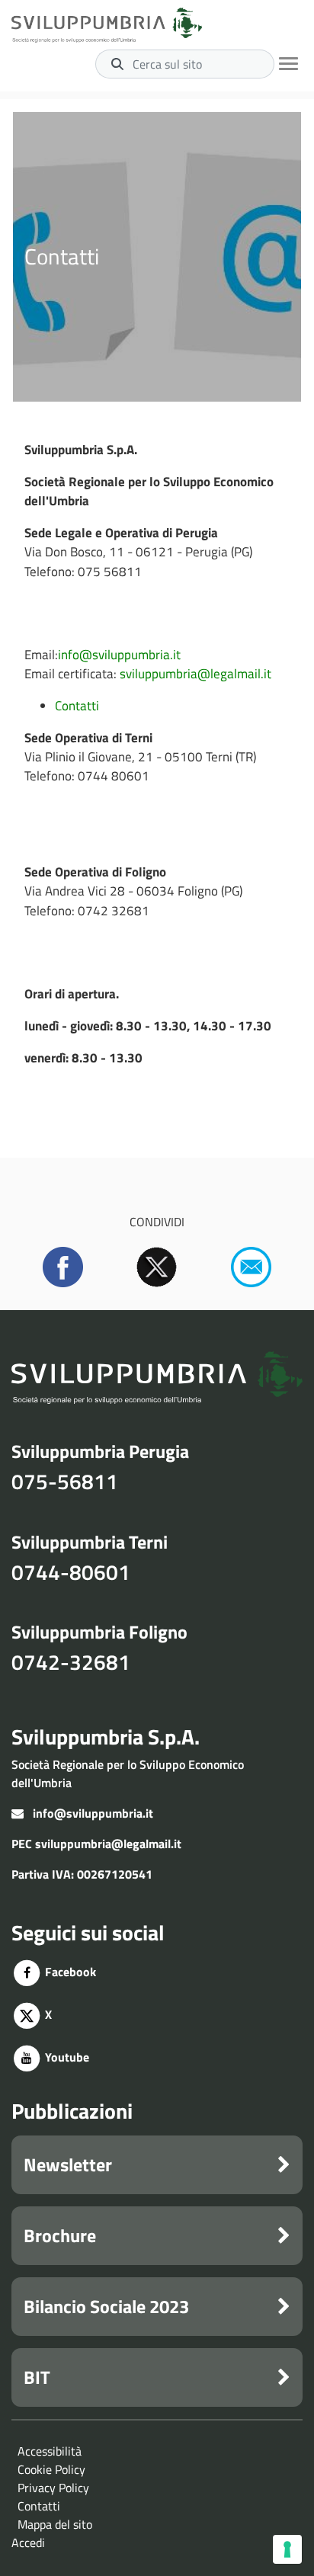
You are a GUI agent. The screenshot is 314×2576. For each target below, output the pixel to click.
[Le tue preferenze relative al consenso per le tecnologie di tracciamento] (287, 2549)
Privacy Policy (53, 2488)
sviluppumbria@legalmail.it (195, 674)
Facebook (69, 1972)
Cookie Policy (51, 2469)
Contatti (77, 706)
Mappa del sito (55, 2524)
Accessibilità (50, 2451)
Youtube (66, 2057)
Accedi (28, 2542)
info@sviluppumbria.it (119, 655)
